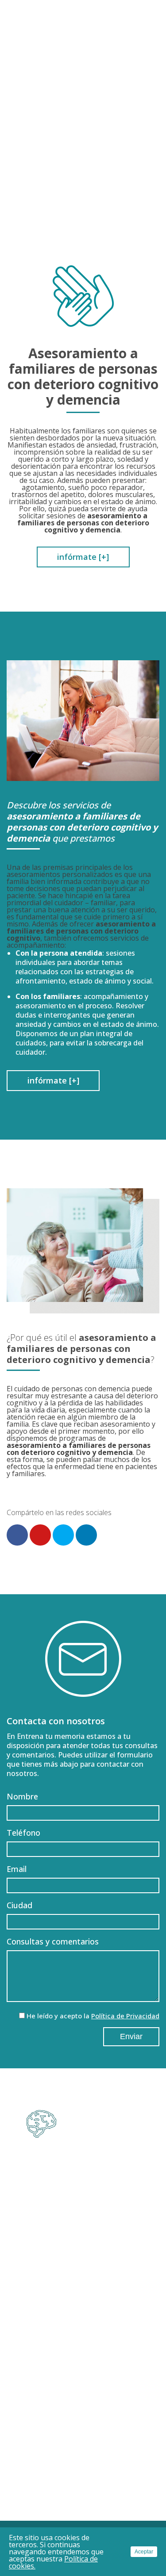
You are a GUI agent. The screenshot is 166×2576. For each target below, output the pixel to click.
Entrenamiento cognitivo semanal (83, 2317)
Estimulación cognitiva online (83, 2344)
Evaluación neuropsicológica (83, 2303)
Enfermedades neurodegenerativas (83, 2246)
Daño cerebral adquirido (83, 2232)
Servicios (83, 2287)
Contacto (83, 2469)
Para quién (83, 2203)
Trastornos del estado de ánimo (83, 2260)
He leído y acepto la (93, 2016)
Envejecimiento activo (83, 2331)
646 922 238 (106, 2185)
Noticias (83, 2454)
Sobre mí (83, 2374)
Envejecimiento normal (83, 2219)
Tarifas (83, 2438)
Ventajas (83, 2422)
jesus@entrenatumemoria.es (98, 2170)
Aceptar (144, 2552)
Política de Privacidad (125, 2016)
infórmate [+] (83, 557)
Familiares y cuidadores (83, 2274)
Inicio (83, 2358)
